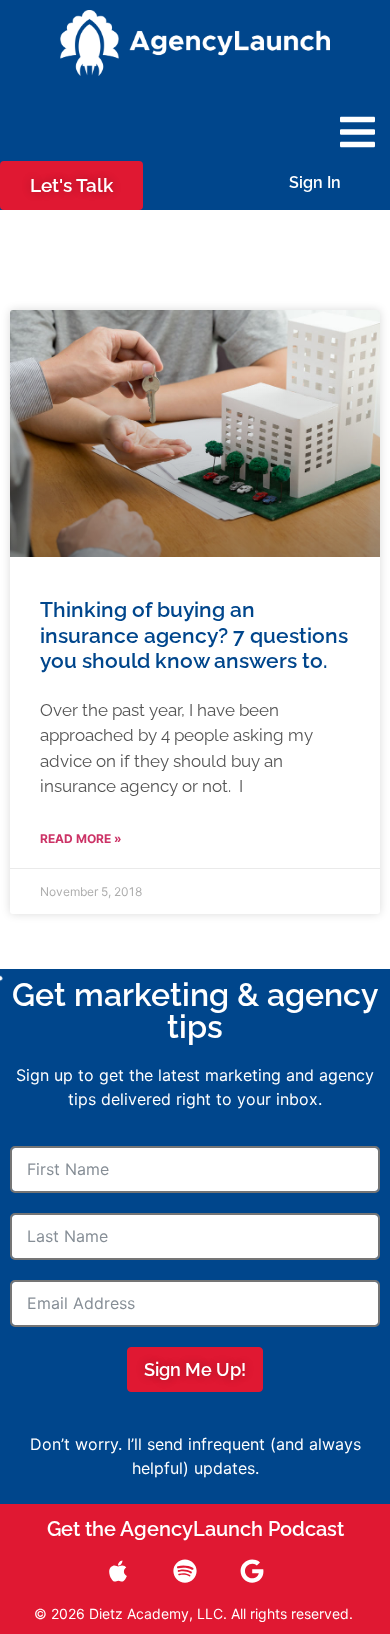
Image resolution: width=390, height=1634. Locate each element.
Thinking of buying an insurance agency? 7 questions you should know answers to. (194, 634)
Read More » (81, 838)
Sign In (315, 182)
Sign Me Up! (195, 1369)
